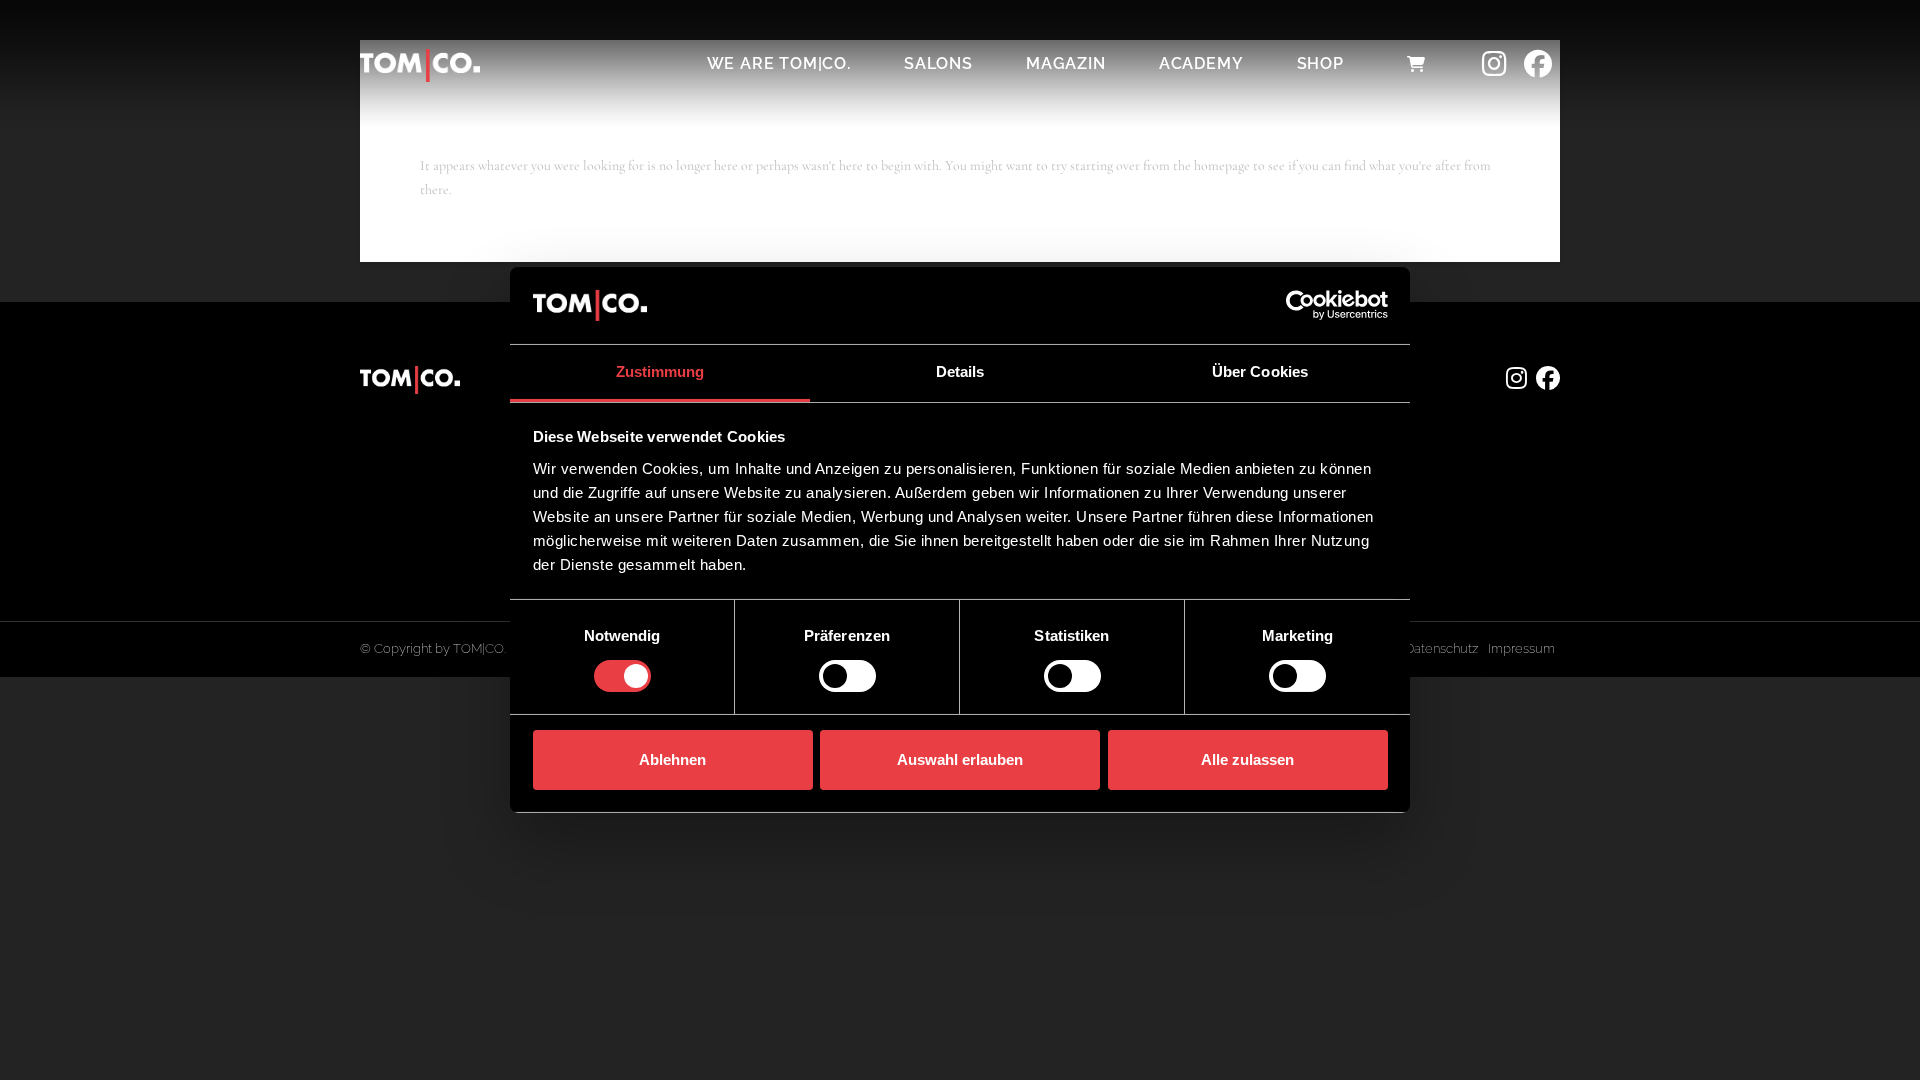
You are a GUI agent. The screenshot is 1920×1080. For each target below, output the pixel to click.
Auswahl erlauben (960, 759)
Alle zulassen (1247, 759)
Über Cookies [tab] (1260, 371)
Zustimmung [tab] (660, 371)
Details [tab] (960, 371)
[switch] (847, 676)
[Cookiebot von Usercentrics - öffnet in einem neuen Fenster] (1300, 305)
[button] (1416, 64)
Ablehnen (672, 759)
